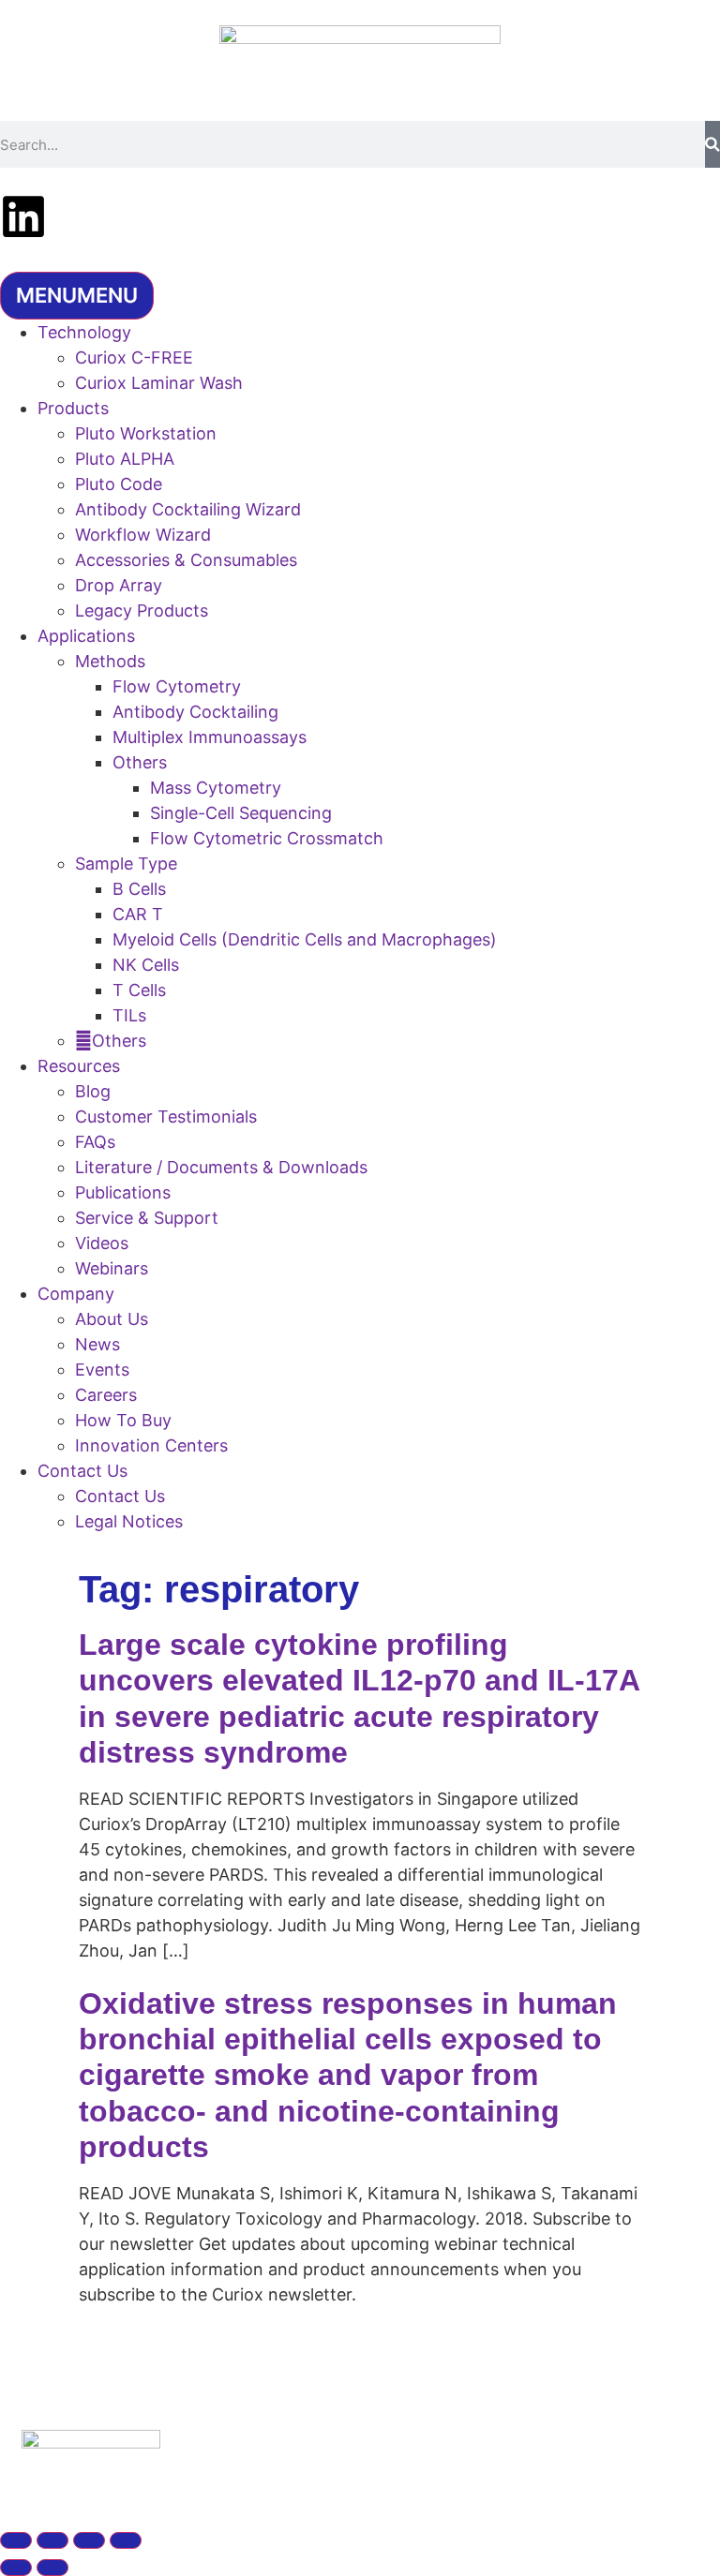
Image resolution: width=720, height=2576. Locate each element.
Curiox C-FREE (134, 357)
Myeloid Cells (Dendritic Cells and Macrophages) (305, 939)
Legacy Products (142, 610)
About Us (112, 1319)
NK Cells (146, 965)
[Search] (712, 144)
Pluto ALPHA (125, 459)
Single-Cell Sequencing (241, 813)
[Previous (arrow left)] (16, 2568)
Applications (86, 636)
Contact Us (82, 1471)
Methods (110, 661)
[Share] (89, 2540)
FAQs (95, 1142)
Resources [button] (79, 1066)
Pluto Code (119, 484)
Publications (123, 1192)
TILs (129, 1015)
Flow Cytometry (177, 686)
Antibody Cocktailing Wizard (188, 509)
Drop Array (119, 585)
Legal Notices (129, 1521)
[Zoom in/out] (16, 2540)
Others (140, 762)
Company (76, 1294)
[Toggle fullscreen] (52, 2540)
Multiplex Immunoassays (210, 737)
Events (102, 1370)
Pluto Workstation (146, 433)
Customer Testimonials (166, 1117)
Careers (106, 1395)
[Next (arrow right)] (52, 2568)
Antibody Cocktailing (195, 712)
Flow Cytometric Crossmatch (267, 838)
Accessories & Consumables (186, 560)
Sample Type (126, 864)
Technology (84, 332)
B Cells (139, 889)
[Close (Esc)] (126, 2540)
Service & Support (147, 1218)
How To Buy (123, 1420)
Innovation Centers (151, 1445)
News (97, 1344)
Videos (102, 1243)
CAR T (138, 914)
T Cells (139, 990)
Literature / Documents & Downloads (221, 1167)
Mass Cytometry (216, 788)
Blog (93, 1091)
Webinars (112, 1268)
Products (73, 408)
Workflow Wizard (143, 535)
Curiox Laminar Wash (159, 383)
